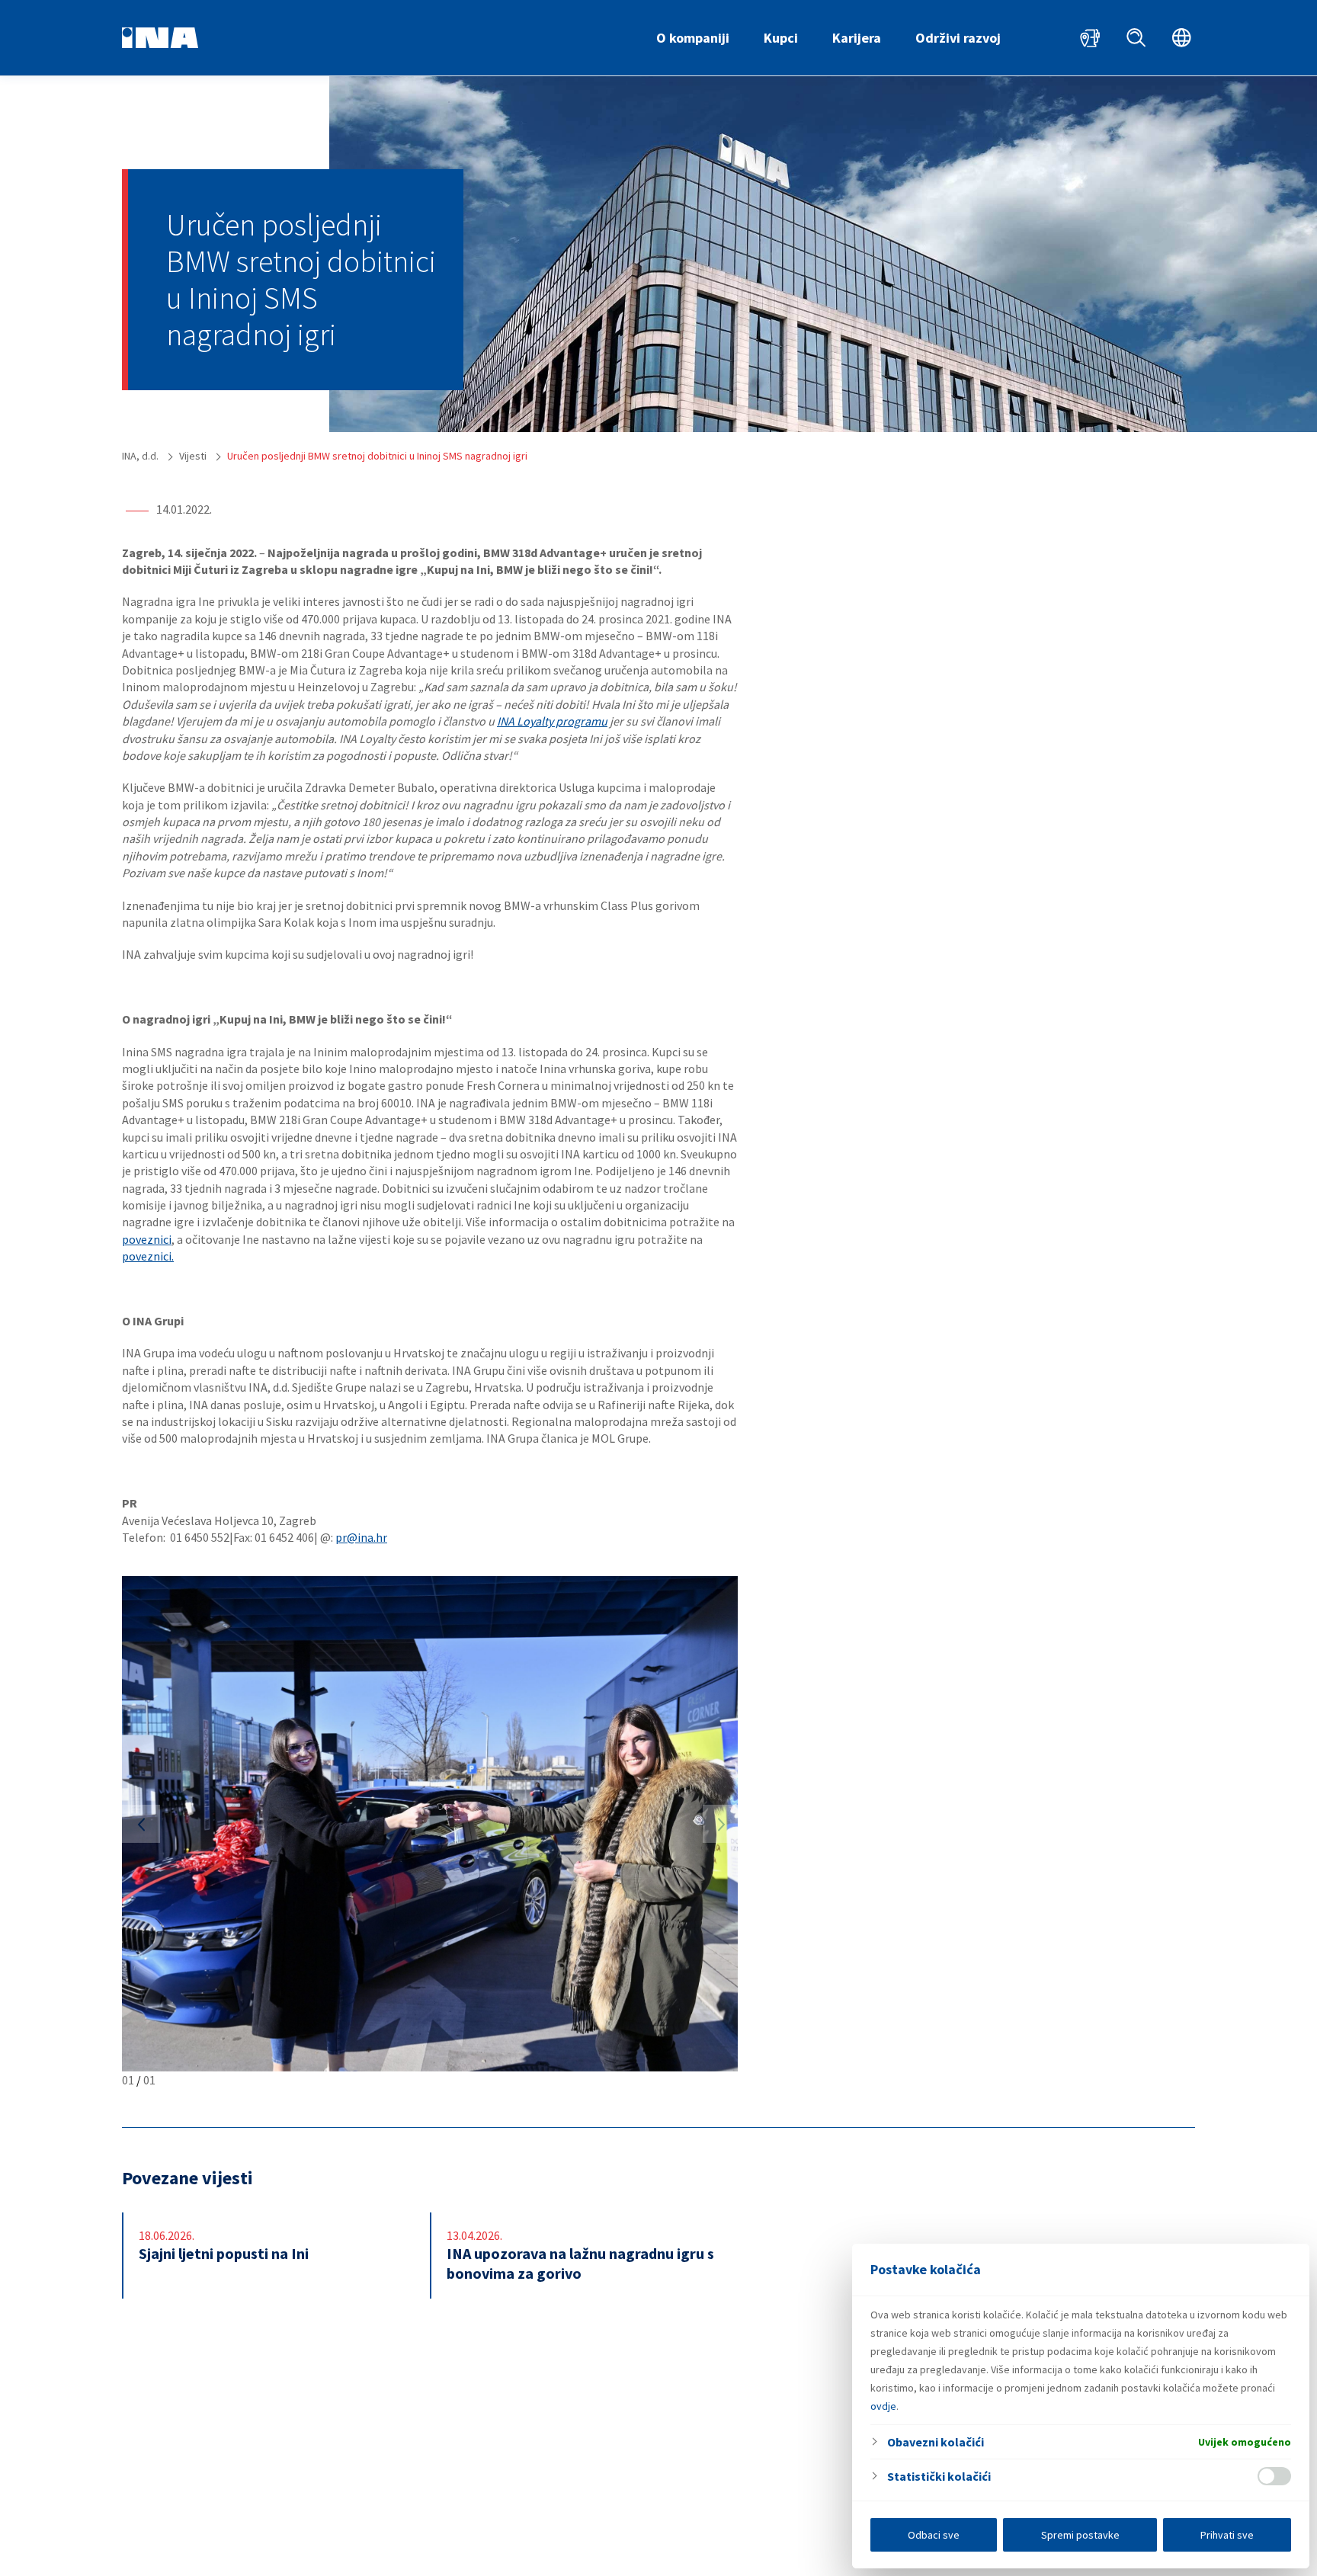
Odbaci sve (934, 2535)
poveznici (147, 1239)
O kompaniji (693, 38)
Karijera (857, 38)
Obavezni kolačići (936, 2442)
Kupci (781, 38)
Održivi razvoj (958, 38)
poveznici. (148, 1256)
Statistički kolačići (939, 2476)
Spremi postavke (1080, 2535)
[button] (141, 1824)
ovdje (883, 2406)
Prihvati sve (1227, 2535)
